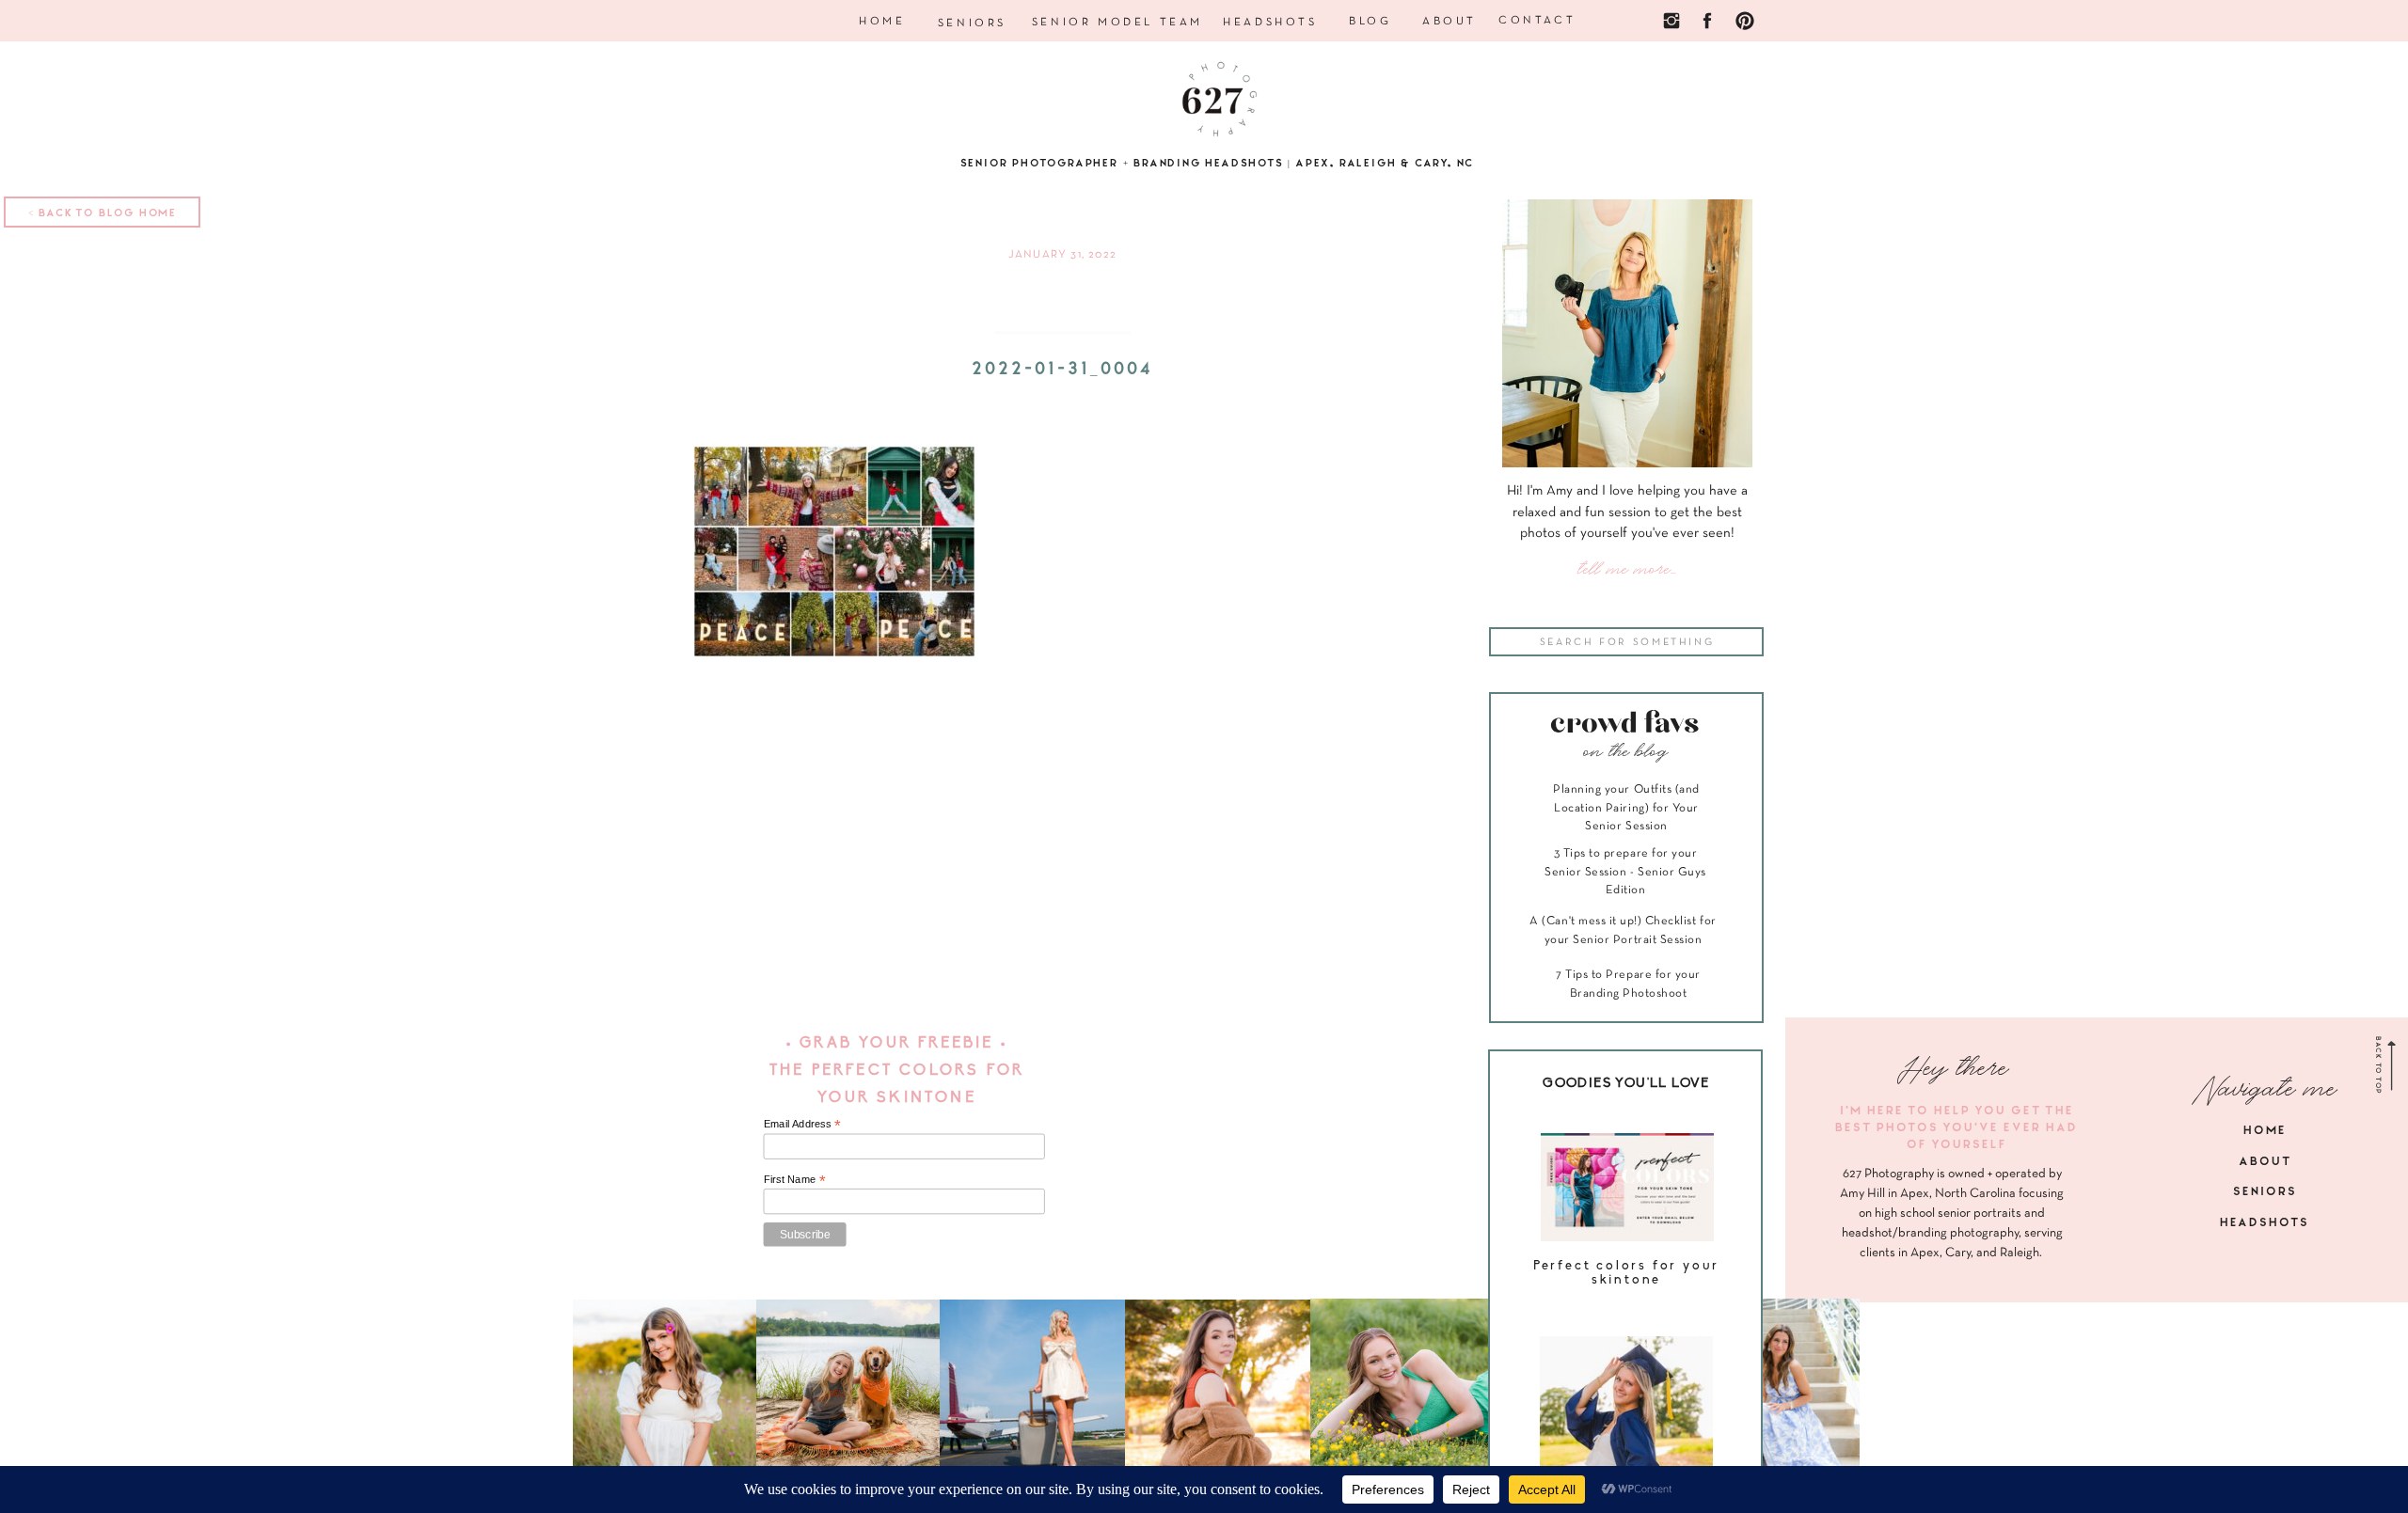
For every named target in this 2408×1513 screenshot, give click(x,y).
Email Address (802, 1124)
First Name (795, 1179)
